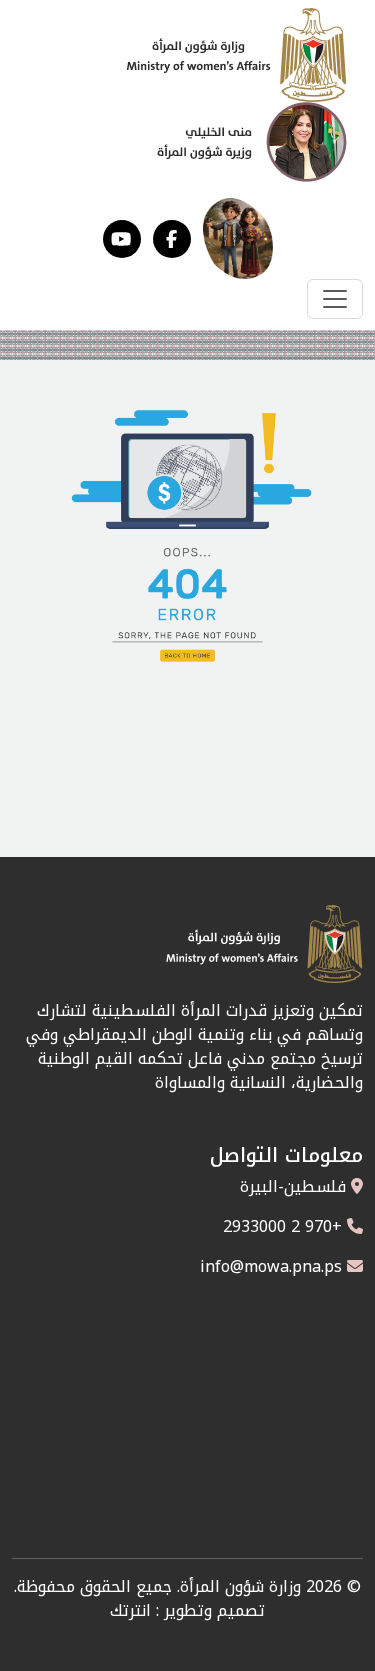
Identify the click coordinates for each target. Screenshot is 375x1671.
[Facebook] (172, 239)
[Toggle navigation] (335, 299)
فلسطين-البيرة (293, 1186)
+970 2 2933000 (282, 1226)
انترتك (130, 1610)
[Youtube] (122, 239)
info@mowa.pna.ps (271, 1266)
